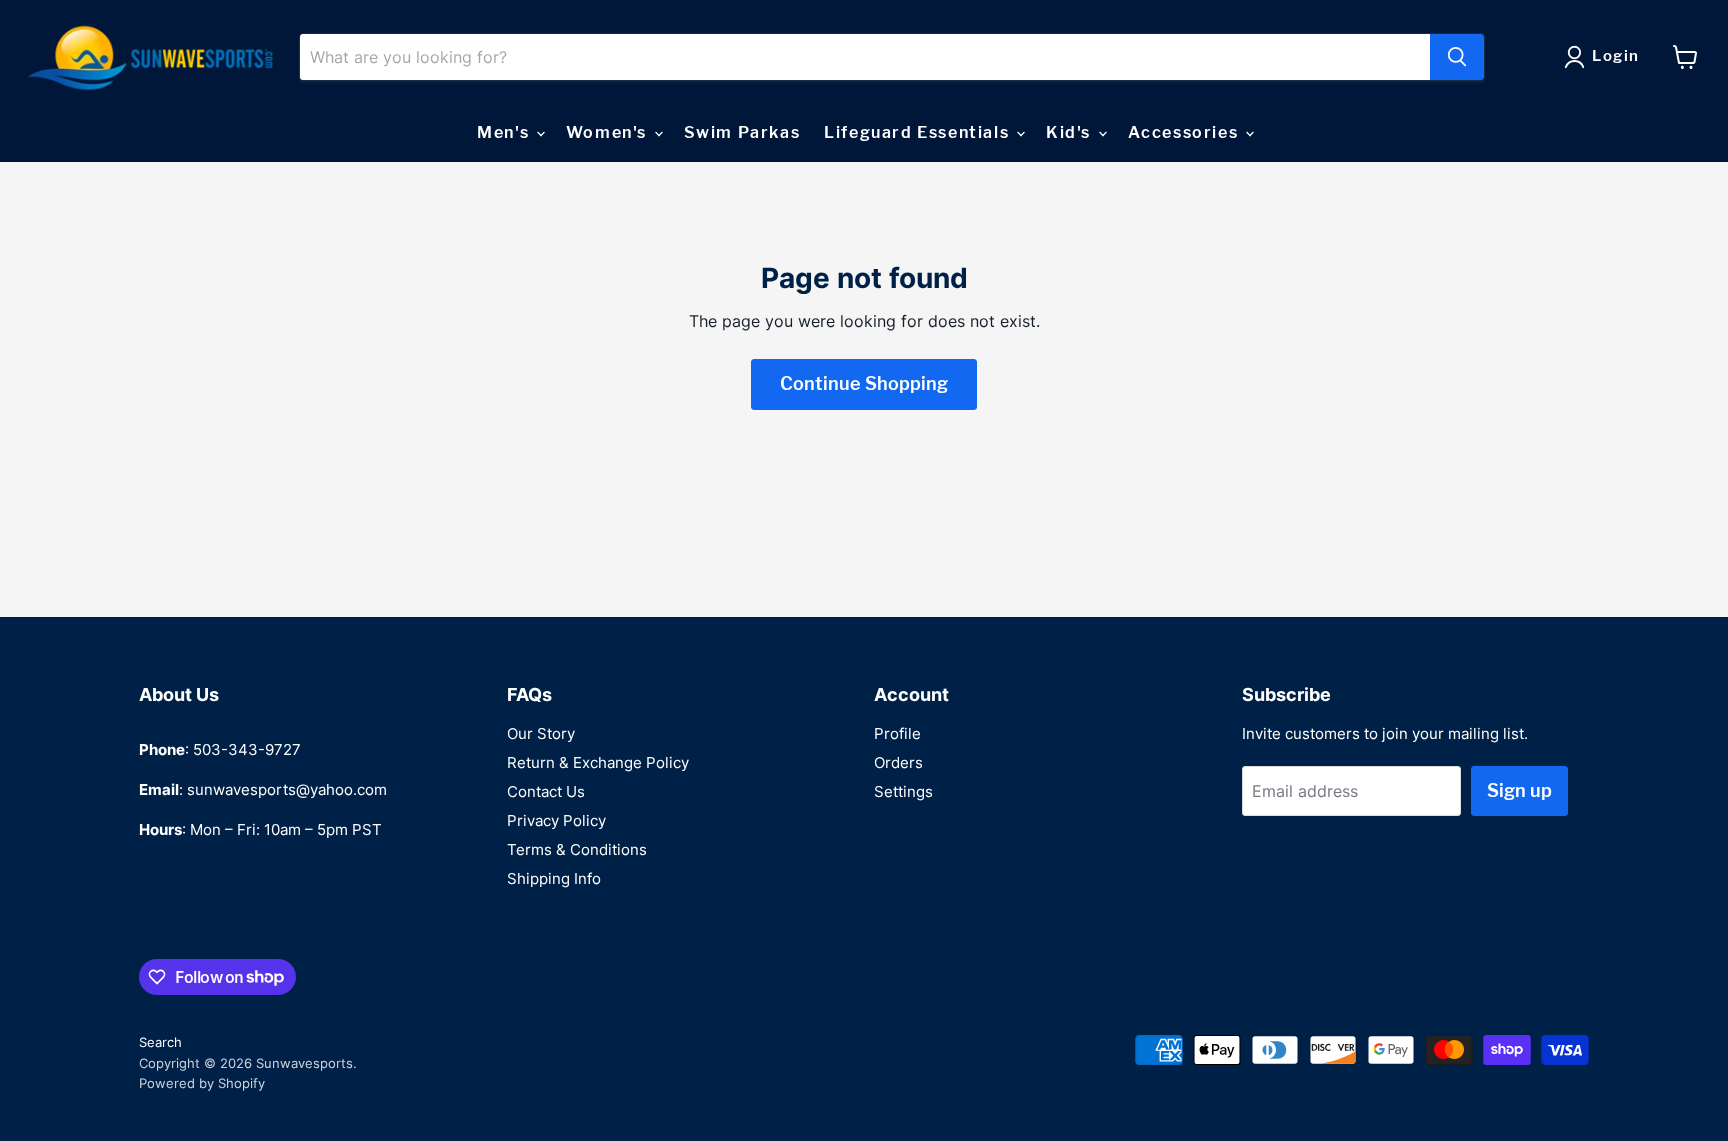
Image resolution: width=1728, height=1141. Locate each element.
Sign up (1519, 790)
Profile (897, 733)
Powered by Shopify (202, 1083)
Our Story (541, 733)
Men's (505, 132)
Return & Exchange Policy (598, 762)
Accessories (1185, 132)
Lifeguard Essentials (919, 132)
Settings (903, 791)
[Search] (1457, 57)
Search (160, 1042)
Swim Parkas (742, 132)
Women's (609, 132)
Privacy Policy (556, 820)
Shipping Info (554, 878)
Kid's (1071, 132)
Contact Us (546, 791)
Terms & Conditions (577, 849)
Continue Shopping (864, 383)
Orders (898, 762)
